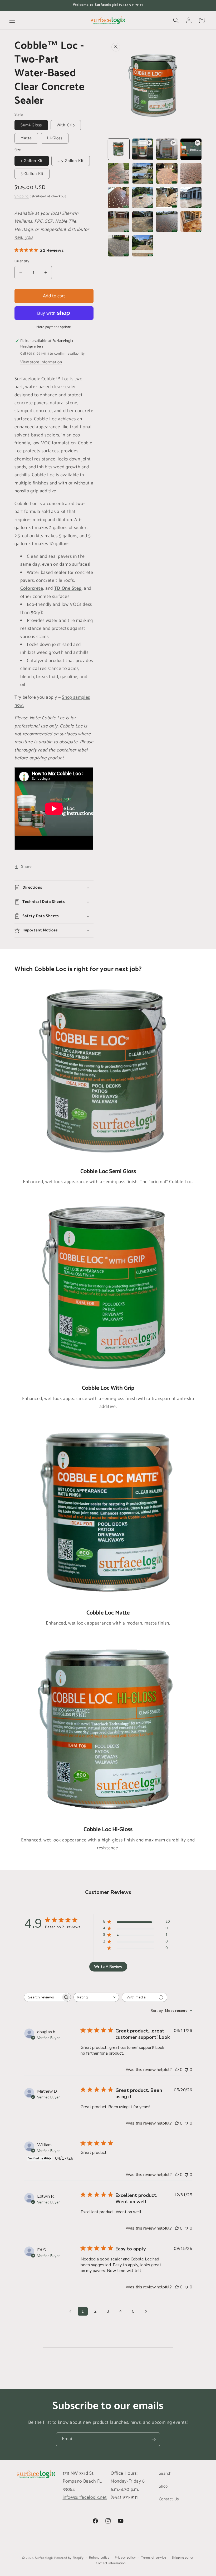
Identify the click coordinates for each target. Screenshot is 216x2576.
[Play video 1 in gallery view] (143, 149)
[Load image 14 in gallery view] (167, 197)
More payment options (54, 327)
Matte (26, 138)
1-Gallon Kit (32, 161)
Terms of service (154, 2558)
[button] (12, 20)
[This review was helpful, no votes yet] (177, 2070)
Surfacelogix (44, 2558)
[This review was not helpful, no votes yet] (186, 2070)
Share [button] (26, 867)
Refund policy (99, 2558)
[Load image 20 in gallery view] (119, 246)
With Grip (66, 125)
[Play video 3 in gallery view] (191, 149)
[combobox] (96, 1997)
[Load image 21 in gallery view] (143, 246)
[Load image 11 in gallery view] (191, 173)
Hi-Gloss (55, 138)
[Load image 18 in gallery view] (167, 222)
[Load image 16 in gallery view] (119, 222)
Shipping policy (183, 2558)
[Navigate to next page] (146, 2311)
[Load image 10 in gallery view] (167, 173)
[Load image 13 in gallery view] (143, 197)
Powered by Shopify (69, 2558)
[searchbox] (43, 1997)
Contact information (111, 2563)
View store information (41, 362)
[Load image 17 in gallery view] (143, 222)
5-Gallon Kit (32, 174)
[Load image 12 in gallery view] (119, 197)
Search (165, 2473)
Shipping (22, 196)
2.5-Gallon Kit (70, 161)
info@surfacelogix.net (85, 2498)
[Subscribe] (154, 2439)
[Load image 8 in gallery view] (119, 173)
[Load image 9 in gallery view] (143, 173)
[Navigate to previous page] (70, 2311)
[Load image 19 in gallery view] (191, 222)
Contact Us (169, 2499)
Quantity (22, 261)
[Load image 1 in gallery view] (119, 149)
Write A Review (108, 1967)
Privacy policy (125, 2558)
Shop (163, 2486)
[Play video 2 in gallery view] (167, 149)
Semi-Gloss (31, 125)
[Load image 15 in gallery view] (191, 197)
